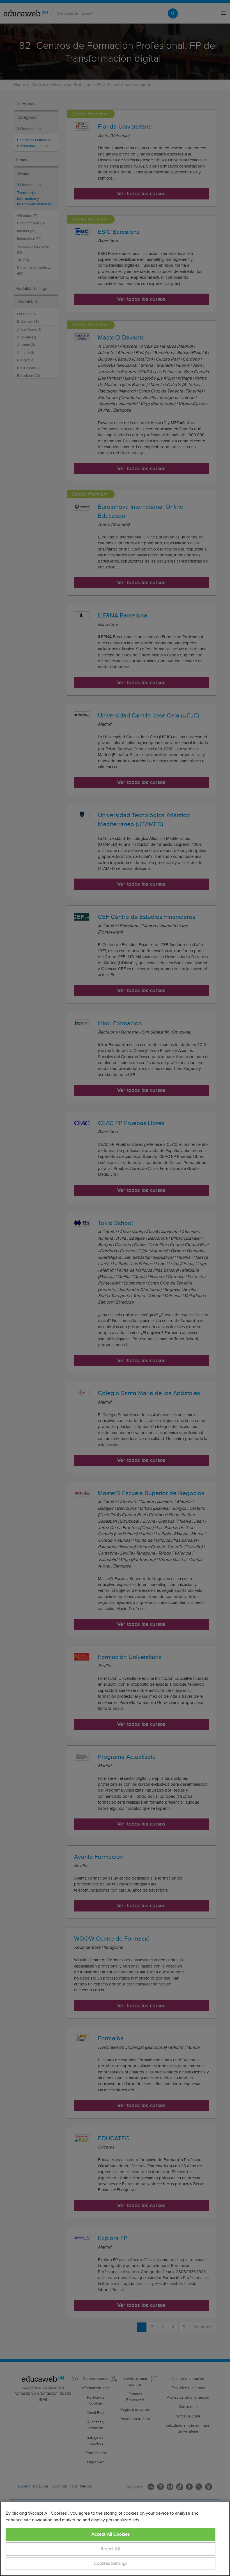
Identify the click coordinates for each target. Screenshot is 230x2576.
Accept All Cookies (111, 2534)
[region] (115, 2539)
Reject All (111, 2549)
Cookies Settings (111, 2564)
